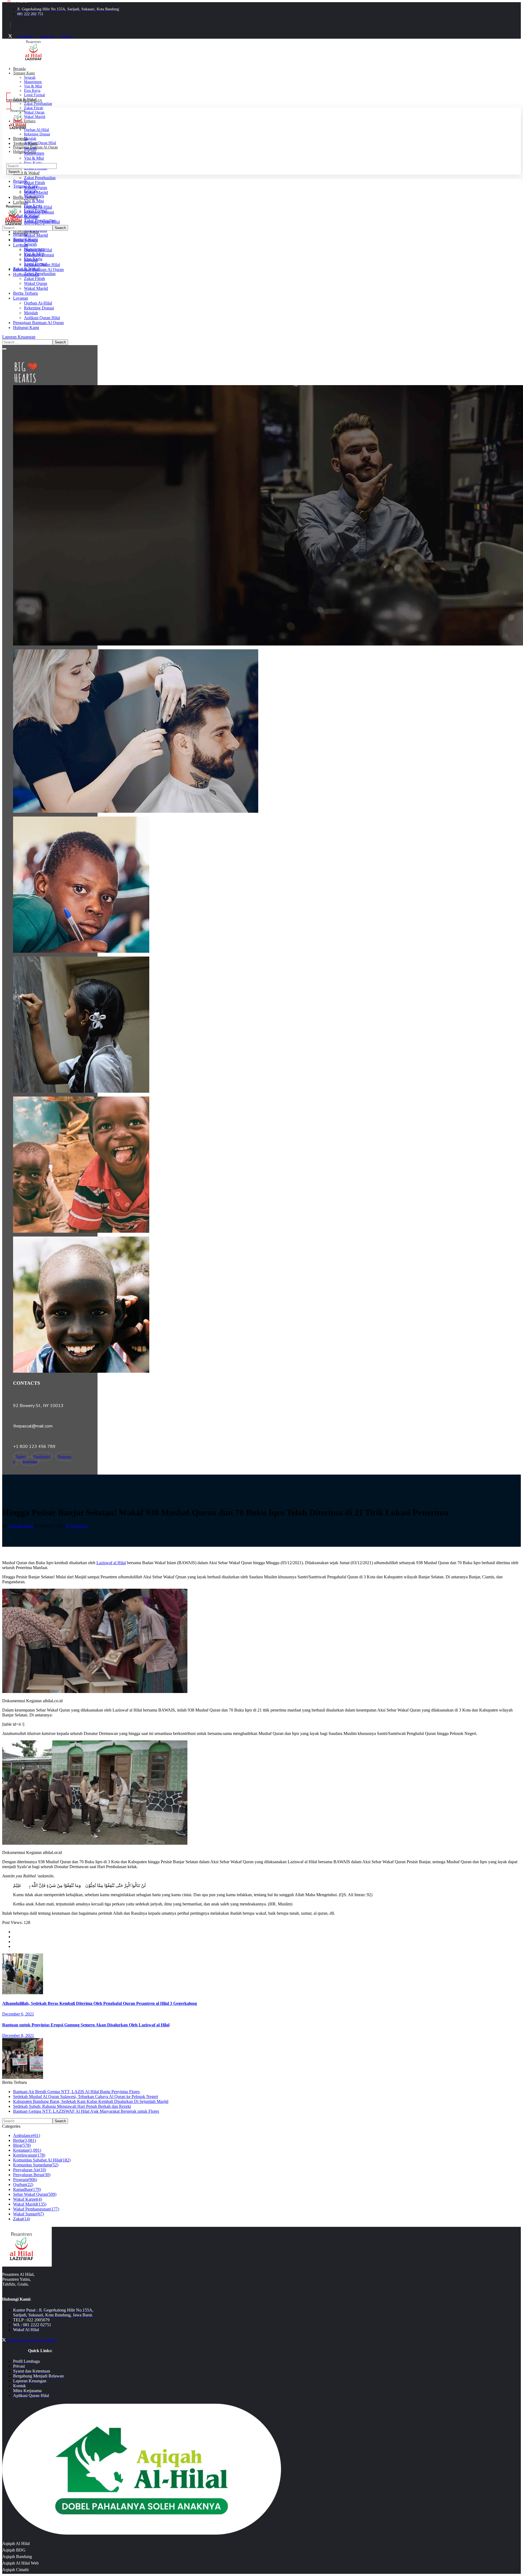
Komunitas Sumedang (36, 2165)
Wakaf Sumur (28, 2214)
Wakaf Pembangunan (36, 2209)
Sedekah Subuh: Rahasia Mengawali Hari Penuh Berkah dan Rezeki (72, 2106)
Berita (25, 2140)
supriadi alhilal (21, 1526)
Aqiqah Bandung (17, 2557)
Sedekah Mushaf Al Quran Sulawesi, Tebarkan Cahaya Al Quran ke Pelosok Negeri (86, 2097)
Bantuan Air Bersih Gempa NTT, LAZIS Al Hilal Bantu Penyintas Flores (76, 2092)
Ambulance (27, 2135)
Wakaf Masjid (30, 2204)
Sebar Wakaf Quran (35, 2194)
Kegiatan (27, 2150)
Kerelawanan (29, 2155)
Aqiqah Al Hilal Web (20, 2563)
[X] (10, 36)
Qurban (23, 2184)
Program (25, 2180)
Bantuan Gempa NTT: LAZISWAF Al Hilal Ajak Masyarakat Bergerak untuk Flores (86, 2111)
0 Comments (76, 1526)
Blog (22, 2145)
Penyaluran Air (30, 2170)
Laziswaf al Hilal (111, 1563)
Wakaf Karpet (28, 2199)
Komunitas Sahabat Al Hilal (42, 2160)
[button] (261, 337)
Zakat (22, 2219)
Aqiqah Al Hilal (16, 2543)
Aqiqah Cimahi (15, 2570)
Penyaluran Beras (32, 2175)
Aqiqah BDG (14, 2550)
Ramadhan (27, 2189)
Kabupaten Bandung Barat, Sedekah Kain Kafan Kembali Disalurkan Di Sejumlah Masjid (91, 2101)
